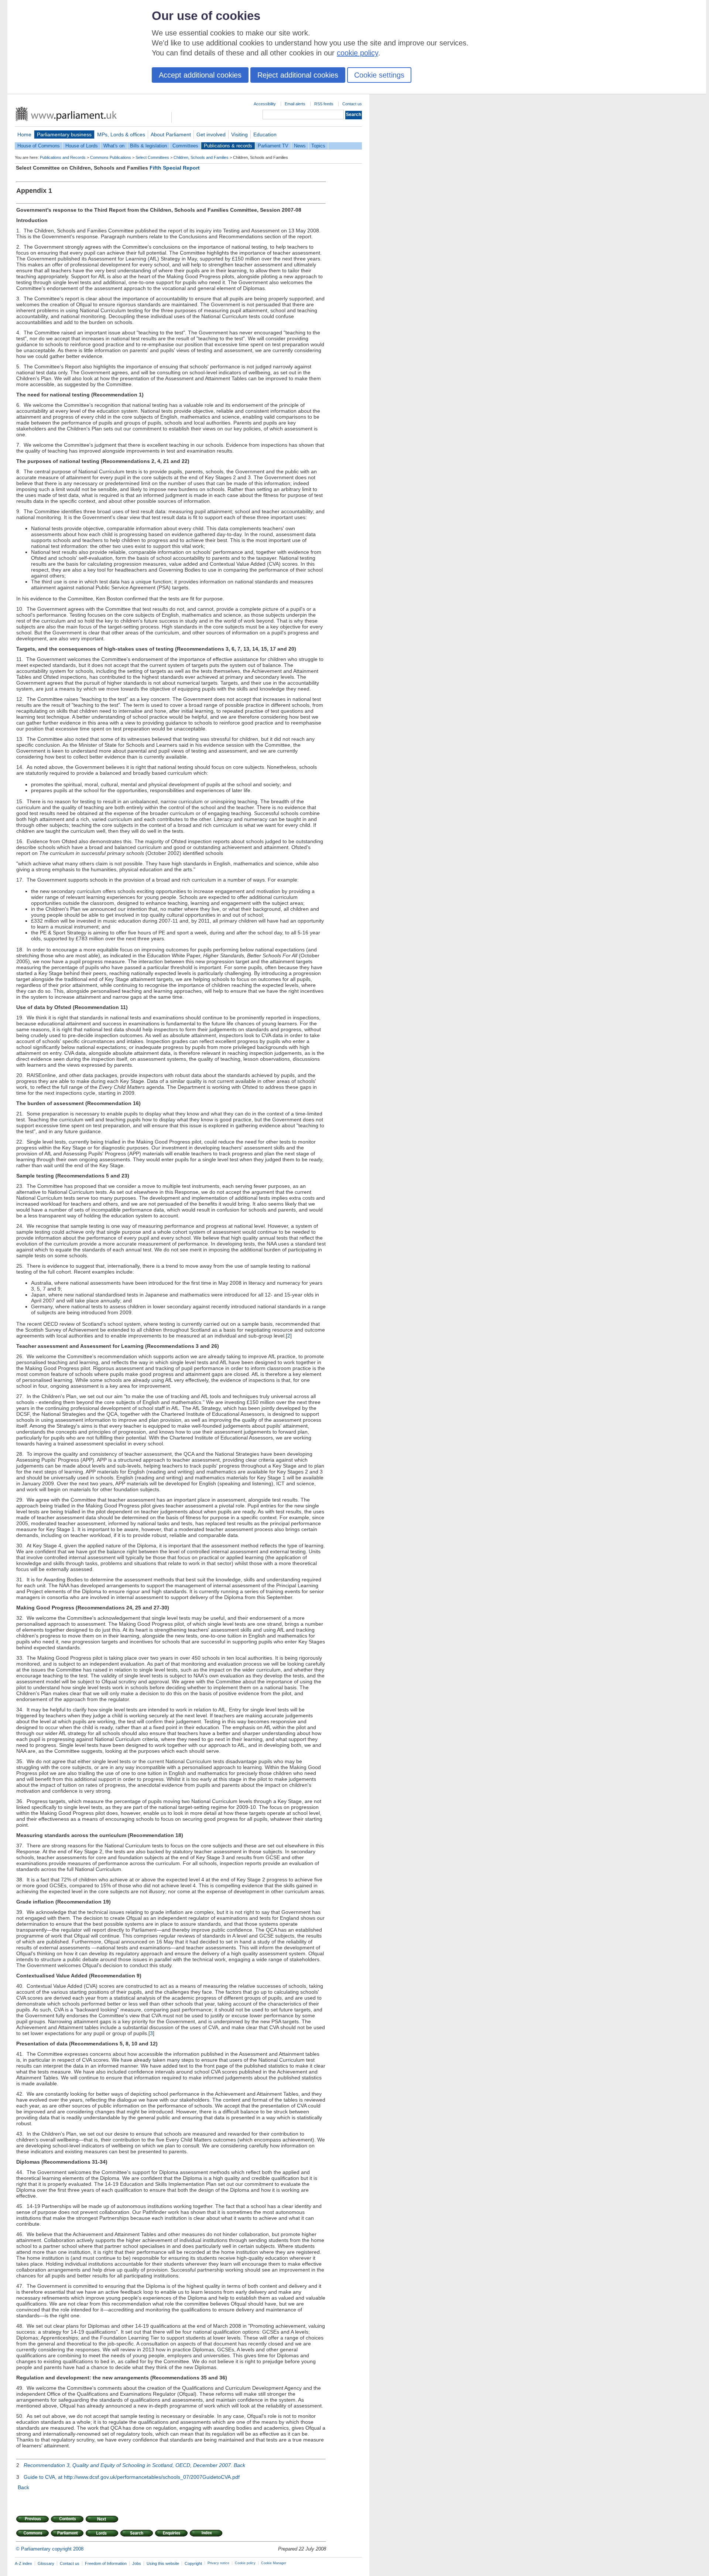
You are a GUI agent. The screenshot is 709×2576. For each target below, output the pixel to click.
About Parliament (171, 134)
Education (265, 134)
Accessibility (265, 104)
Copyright (193, 2563)
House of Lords (82, 146)
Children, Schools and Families (201, 157)
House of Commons (39, 146)
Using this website (163, 2563)
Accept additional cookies (200, 75)
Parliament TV (273, 146)
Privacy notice (218, 2563)
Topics (318, 146)
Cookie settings (379, 75)
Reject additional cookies (298, 75)
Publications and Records (63, 157)
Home (24, 134)
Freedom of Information (106, 2563)
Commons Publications (111, 157)
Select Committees (152, 157)
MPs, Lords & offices (121, 134)
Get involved (211, 134)
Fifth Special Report (175, 168)
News (300, 146)
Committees (185, 146)
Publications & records (228, 146)
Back (239, 2465)
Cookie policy (245, 2563)
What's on (114, 146)
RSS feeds (324, 104)
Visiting (239, 134)
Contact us (352, 104)
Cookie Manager (274, 2563)
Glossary (46, 2563)
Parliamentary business (64, 134)
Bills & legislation (148, 146)
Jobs (137, 2563)
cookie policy (357, 53)
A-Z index (23, 2563)
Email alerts (295, 104)
